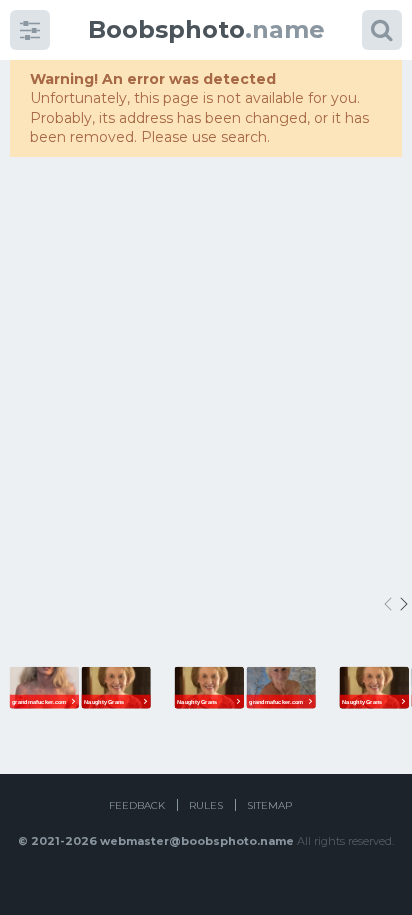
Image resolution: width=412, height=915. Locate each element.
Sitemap (269, 805)
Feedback (137, 805)
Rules (206, 805)
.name (206, 29)
